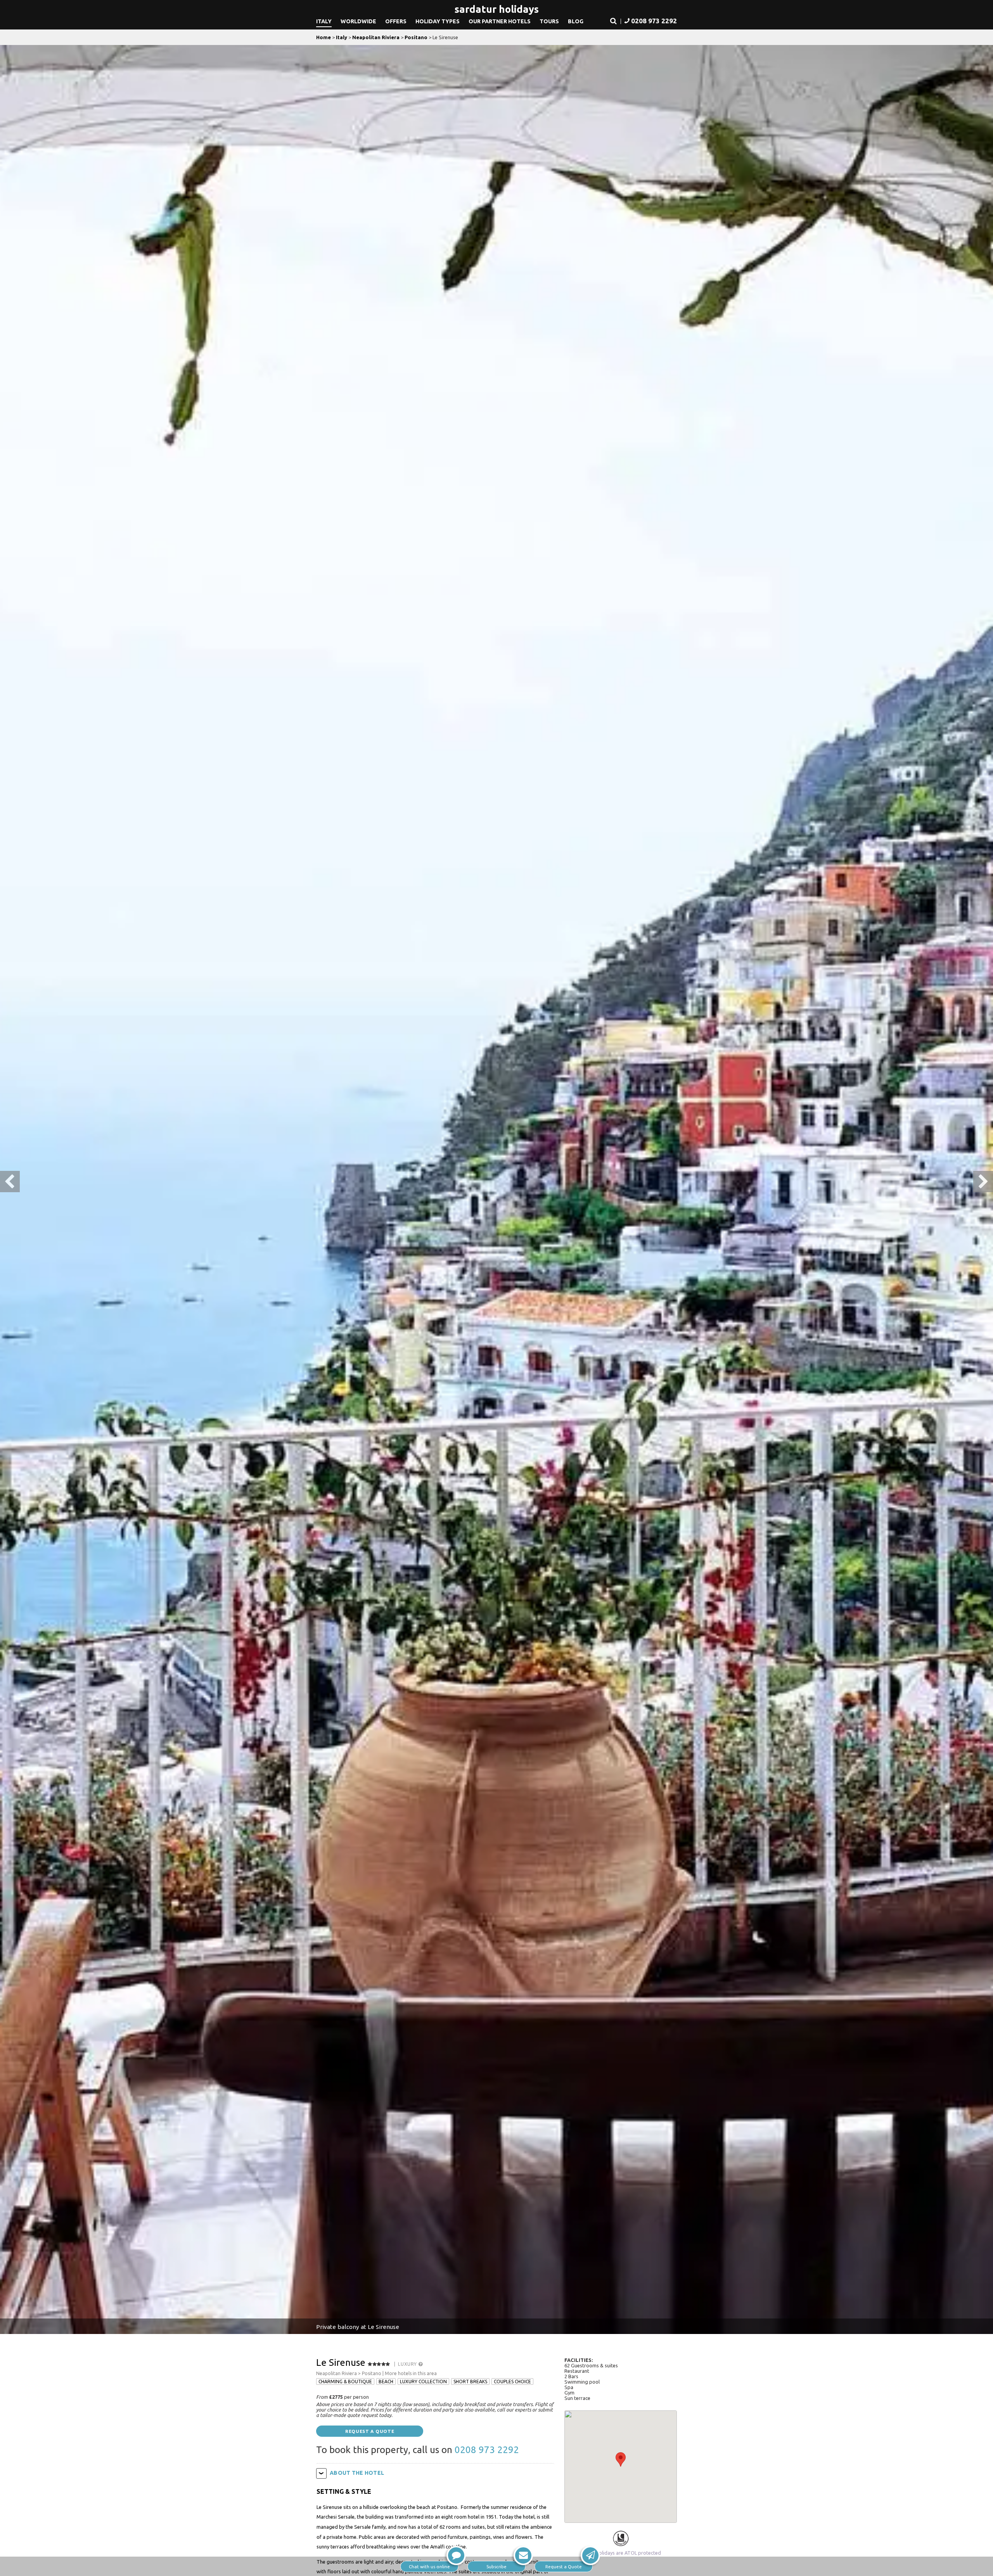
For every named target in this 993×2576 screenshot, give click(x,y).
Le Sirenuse (341, 2362)
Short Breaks (470, 2382)
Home (324, 37)
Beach (386, 2382)
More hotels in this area (411, 2373)
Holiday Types (438, 21)
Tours (549, 21)
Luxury (408, 2364)
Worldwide (358, 21)
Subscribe (496, 2566)
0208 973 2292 (487, 2450)
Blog (576, 21)
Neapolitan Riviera (376, 37)
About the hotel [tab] (357, 2473)
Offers (396, 21)
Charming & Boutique (345, 2382)
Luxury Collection (423, 2382)
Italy (324, 21)
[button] (613, 21)
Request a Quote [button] (370, 2431)
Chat (429, 2566)
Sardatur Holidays (497, 9)
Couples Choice (512, 2382)
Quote (564, 2566)
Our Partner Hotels (500, 21)
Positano (416, 37)
